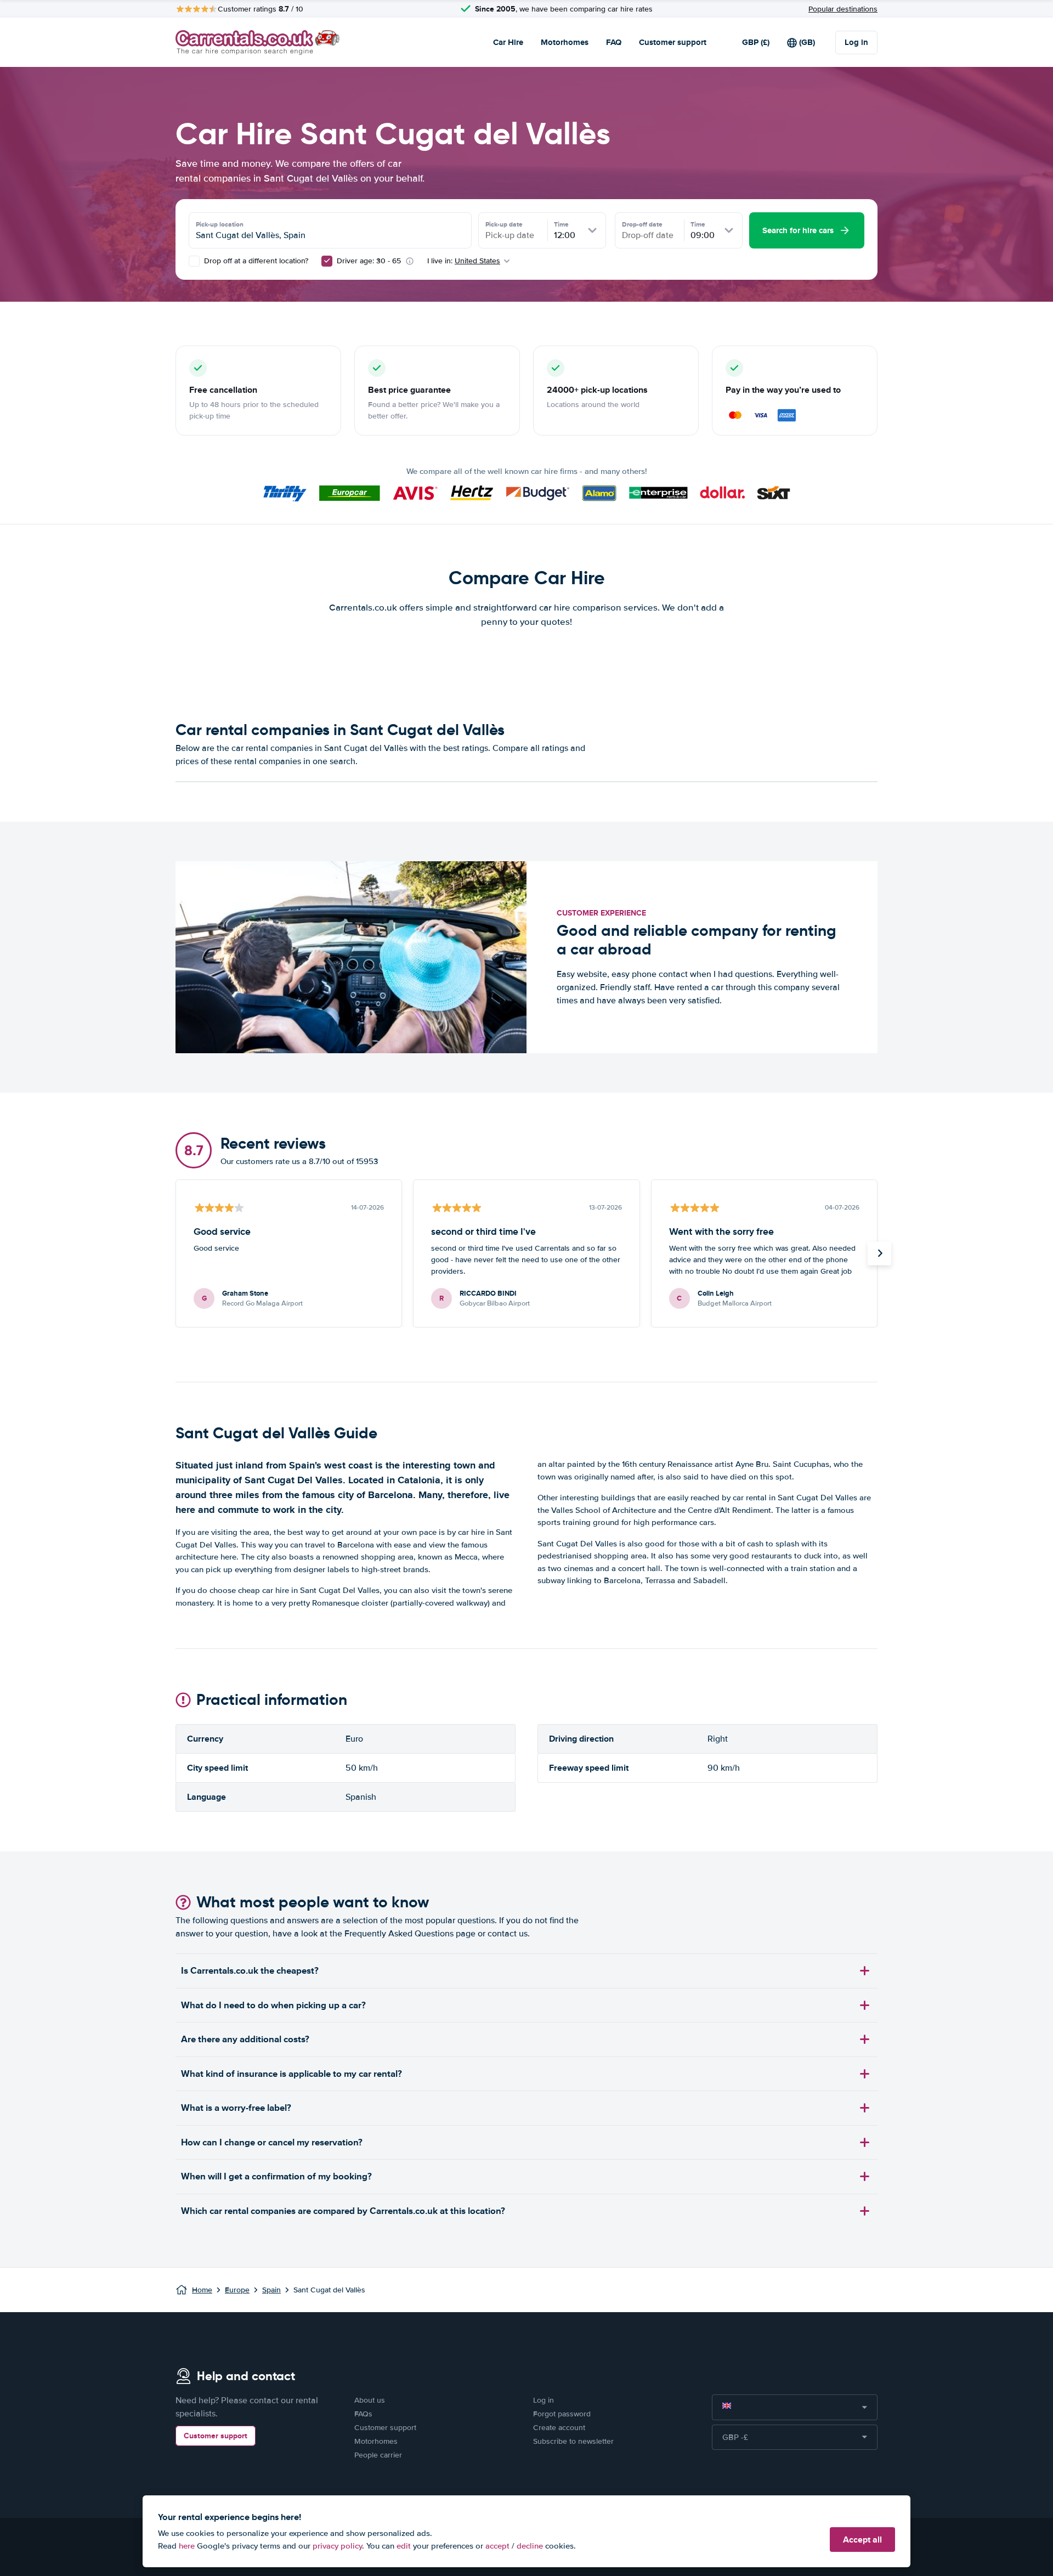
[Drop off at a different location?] (194, 261)
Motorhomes (565, 42)
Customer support (673, 42)
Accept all (862, 2540)
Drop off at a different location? (255, 261)
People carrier (378, 2455)
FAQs (363, 2414)
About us (370, 2400)
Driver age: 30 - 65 (369, 261)
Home (202, 2290)
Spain (271, 2290)
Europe (237, 2290)
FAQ (614, 42)
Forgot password (562, 2414)
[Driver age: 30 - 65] (327, 261)
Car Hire (508, 42)
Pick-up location (220, 224)
